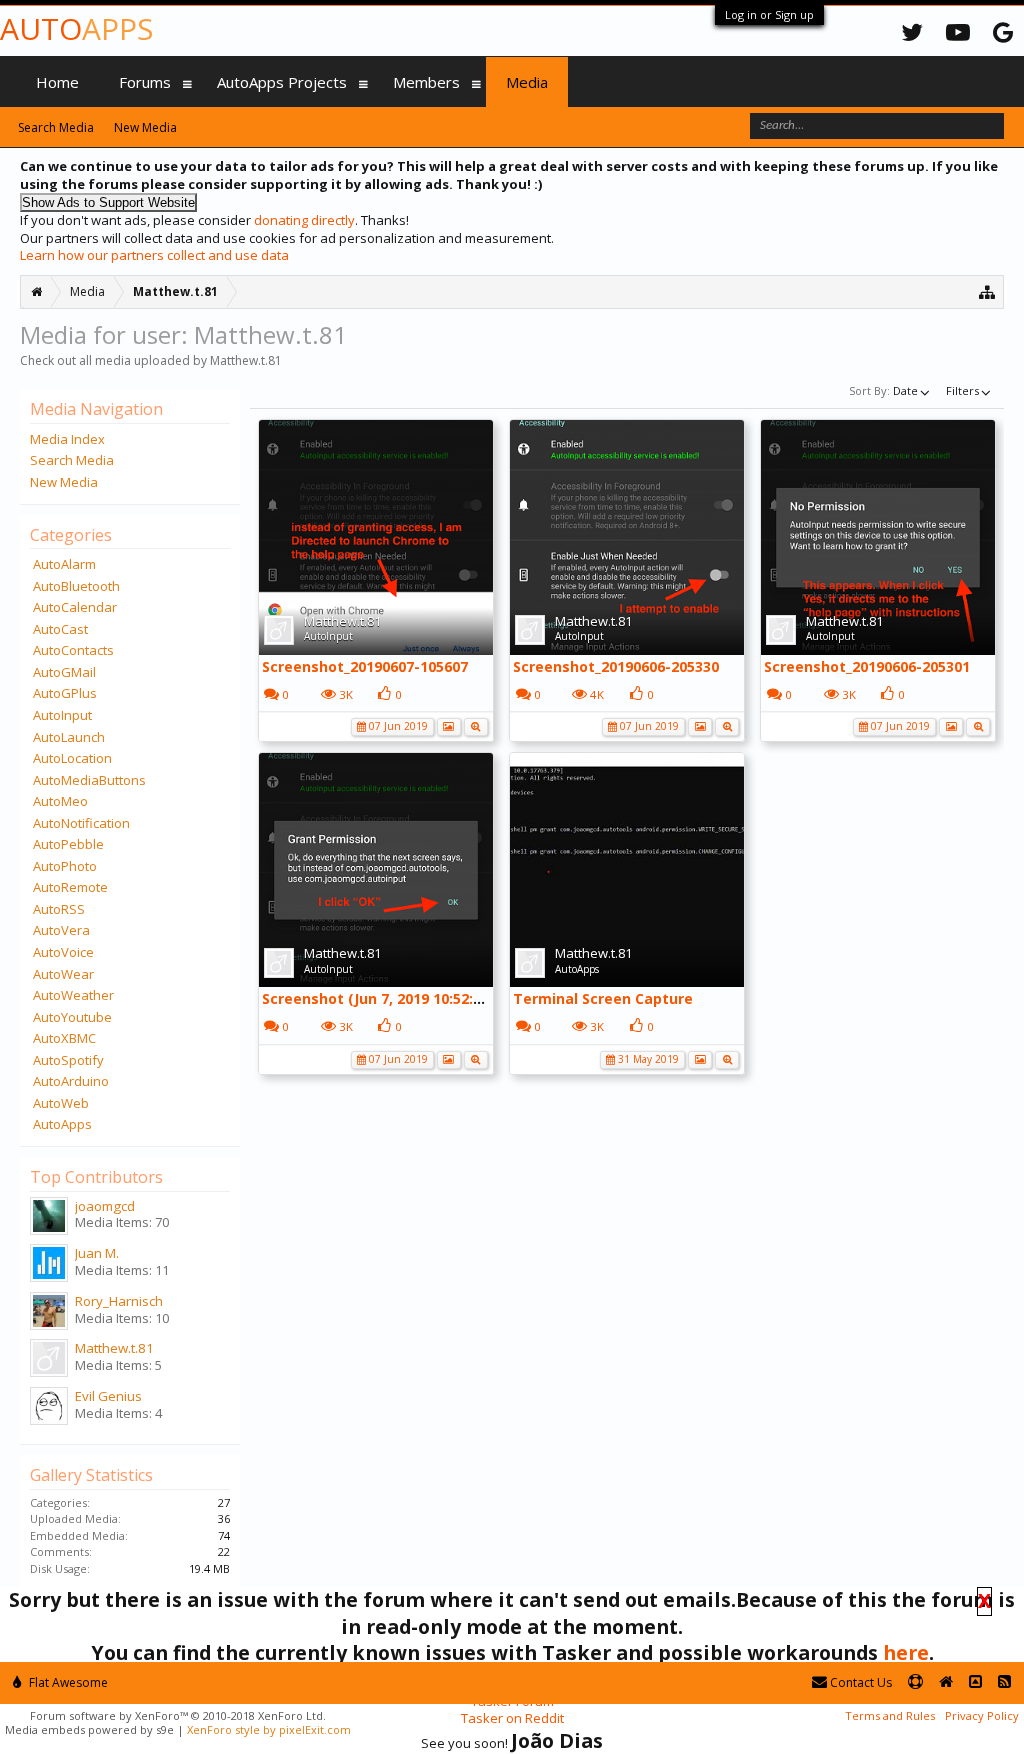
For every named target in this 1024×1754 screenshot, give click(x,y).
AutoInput (328, 636)
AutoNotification (81, 823)
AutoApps (577, 969)
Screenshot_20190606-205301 (867, 666)
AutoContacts (73, 650)
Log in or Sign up (769, 14)
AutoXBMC (64, 1038)
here (906, 1652)
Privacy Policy (982, 1715)
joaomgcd (105, 1206)
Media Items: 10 (122, 1318)
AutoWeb (61, 1103)
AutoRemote (70, 887)
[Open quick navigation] (987, 291)
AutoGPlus (65, 693)
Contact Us (859, 1682)
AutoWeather (73, 995)
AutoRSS (59, 909)
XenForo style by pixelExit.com (269, 1729)
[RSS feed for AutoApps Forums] (1004, 1682)
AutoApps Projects (282, 82)
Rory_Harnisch (119, 1301)
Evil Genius (108, 1396)
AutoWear (63, 974)
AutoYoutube (72, 1017)
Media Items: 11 (122, 1270)
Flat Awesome (67, 1682)
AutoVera (61, 930)
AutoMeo (60, 801)
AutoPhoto (65, 866)
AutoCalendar (75, 607)
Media (527, 82)
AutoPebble (68, 844)
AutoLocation (72, 758)
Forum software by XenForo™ (178, 1715)
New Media (64, 482)
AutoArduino (71, 1081)
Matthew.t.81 (342, 621)
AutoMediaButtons (89, 780)
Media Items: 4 (118, 1413)
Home (57, 82)
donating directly (304, 220)
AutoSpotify (68, 1060)
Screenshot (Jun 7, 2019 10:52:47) (378, 998)
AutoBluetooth (76, 586)
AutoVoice (63, 952)
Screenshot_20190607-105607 (365, 666)
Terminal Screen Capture (603, 998)
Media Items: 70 (122, 1222)
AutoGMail (64, 672)
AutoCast (60, 629)
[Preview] (476, 725)
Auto (76, 28)
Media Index (67, 439)
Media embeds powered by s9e (89, 1729)
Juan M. (97, 1253)
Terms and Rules (890, 1715)
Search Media (72, 460)
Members (426, 82)
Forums (145, 82)
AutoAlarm (64, 564)
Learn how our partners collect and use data (154, 255)
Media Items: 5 (118, 1365)
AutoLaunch (69, 737)
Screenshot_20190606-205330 (616, 666)
